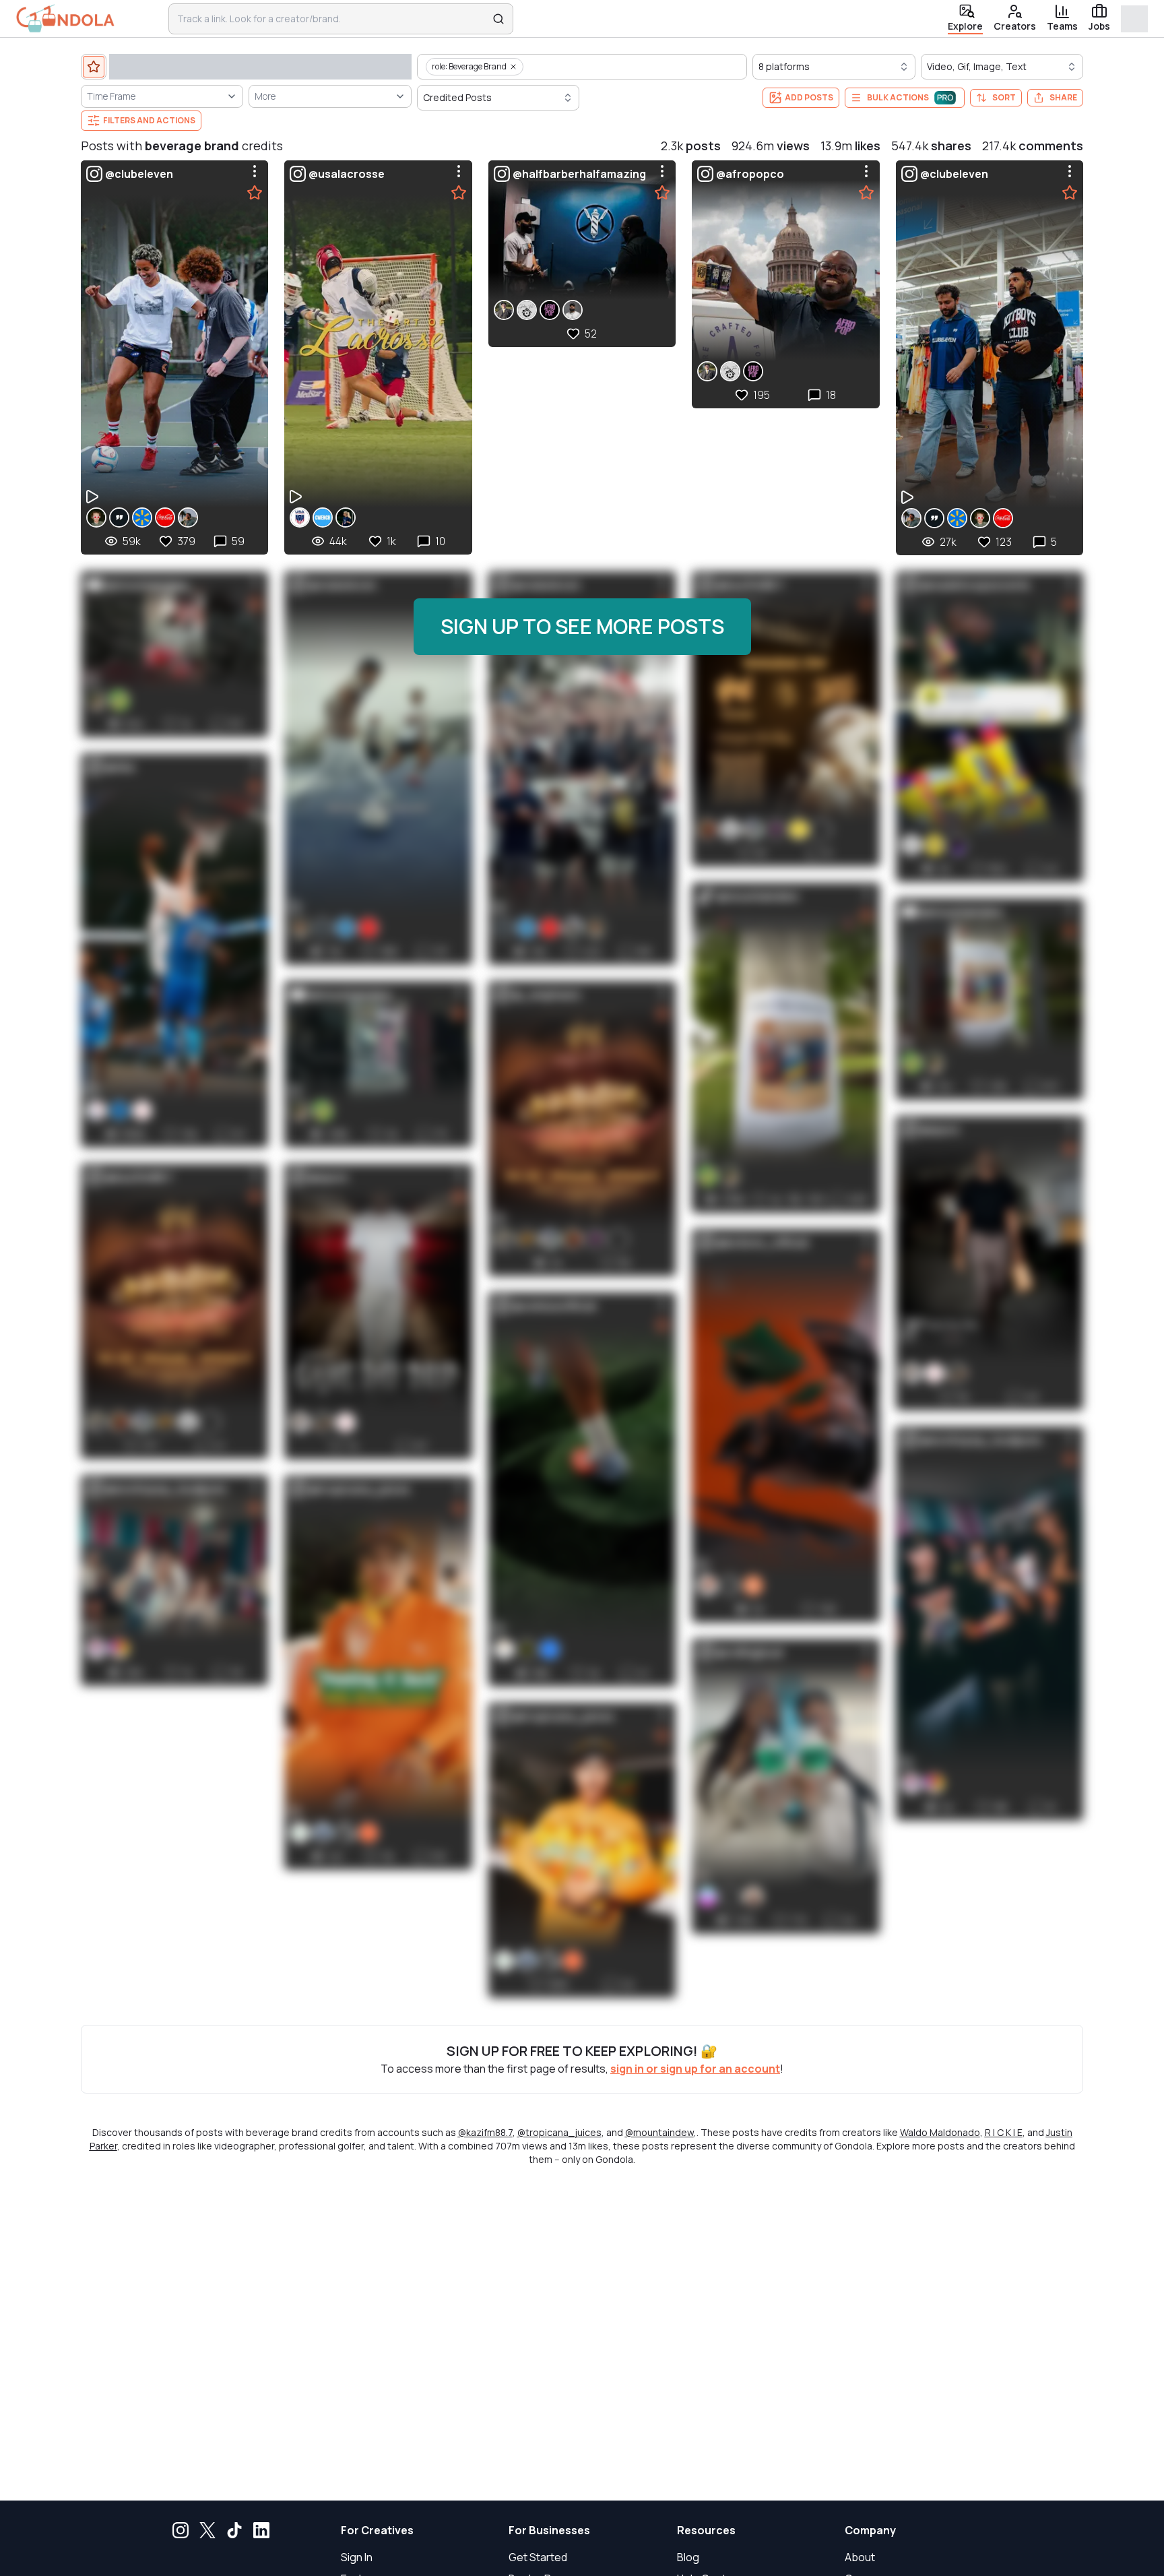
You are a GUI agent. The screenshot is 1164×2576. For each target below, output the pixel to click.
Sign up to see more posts (582, 626)
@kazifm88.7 (485, 2132)
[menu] (255, 171)
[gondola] (65, 19)
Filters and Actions (149, 120)
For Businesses (549, 2530)
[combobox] (332, 19)
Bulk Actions (898, 97)
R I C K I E (1004, 2132)
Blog (688, 2557)
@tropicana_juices (559, 2132)
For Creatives (377, 2530)
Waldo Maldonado (940, 2132)
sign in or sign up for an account (695, 2069)
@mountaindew (659, 2132)
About (860, 2557)
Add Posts (809, 97)
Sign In (357, 2557)
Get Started (538, 2557)
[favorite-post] (255, 193)
